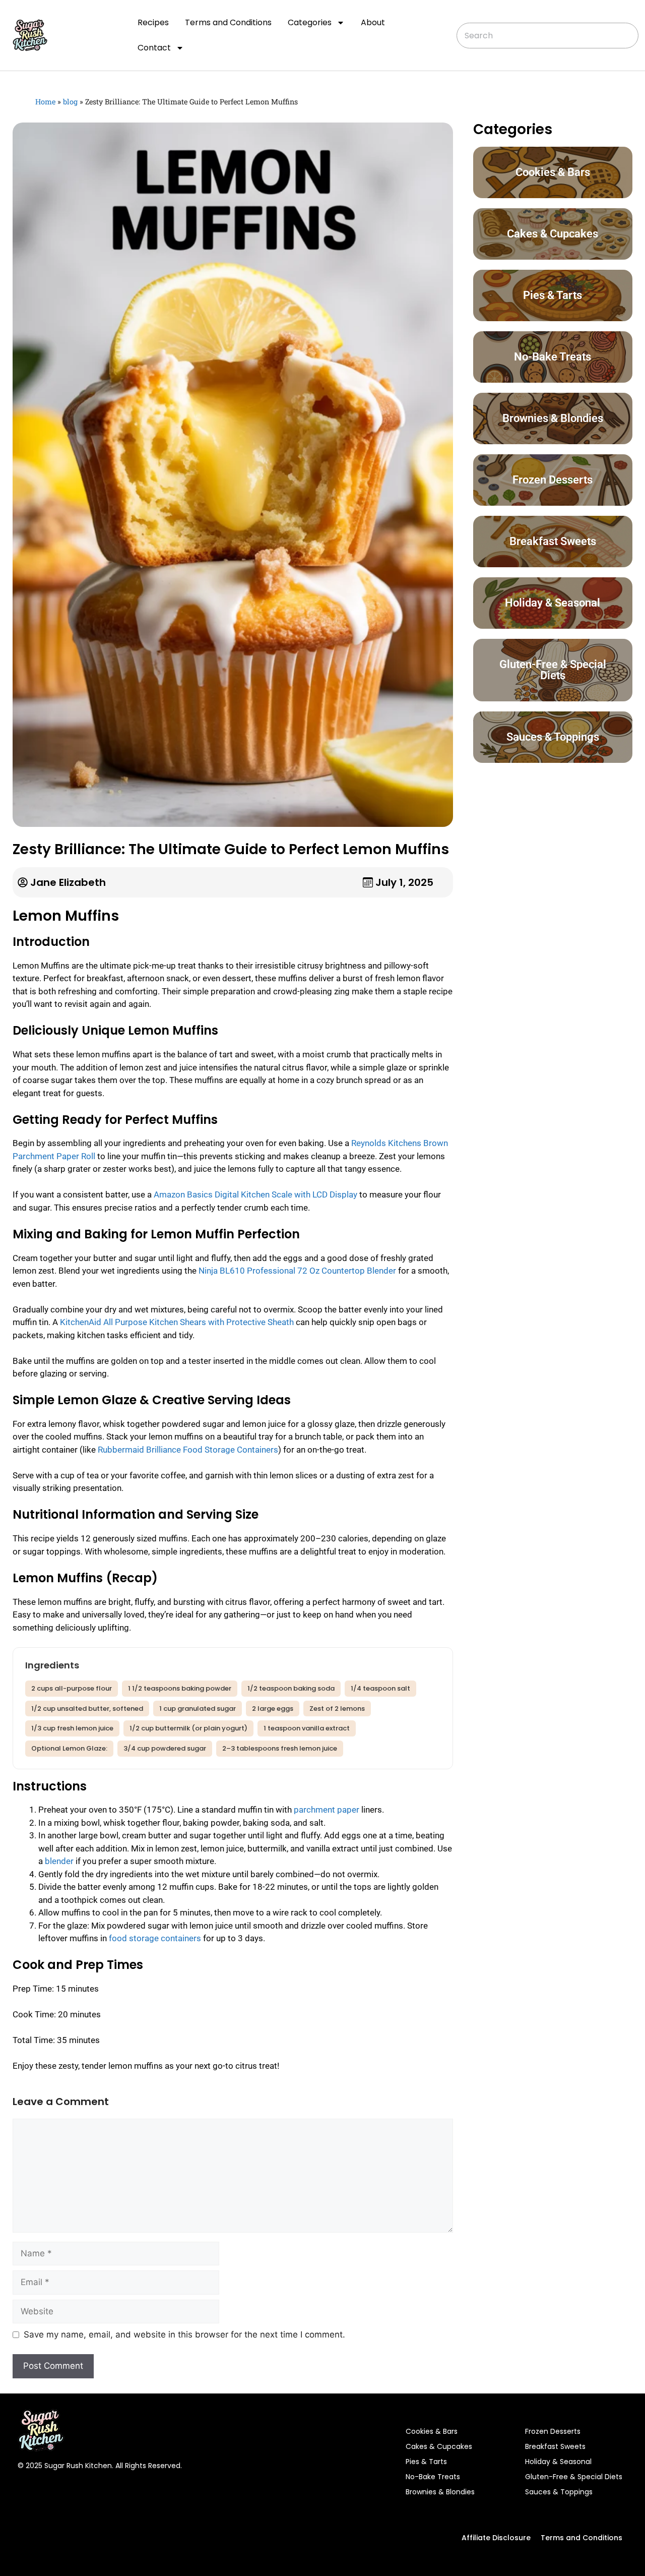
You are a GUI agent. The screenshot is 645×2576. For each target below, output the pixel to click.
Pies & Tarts (426, 2462)
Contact (154, 48)
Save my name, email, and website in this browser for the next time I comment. (184, 2334)
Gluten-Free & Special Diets (574, 2477)
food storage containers (155, 1938)
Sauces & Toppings (559, 2492)
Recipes (153, 22)
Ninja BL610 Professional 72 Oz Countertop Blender (297, 1271)
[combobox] (547, 36)
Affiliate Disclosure (496, 2538)
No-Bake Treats (433, 2477)
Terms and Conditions (228, 22)
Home (45, 102)
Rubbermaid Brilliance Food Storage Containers (188, 1450)
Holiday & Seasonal (558, 2462)
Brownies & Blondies (440, 2492)
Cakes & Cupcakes (439, 2446)
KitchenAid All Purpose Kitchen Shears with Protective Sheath (177, 1322)
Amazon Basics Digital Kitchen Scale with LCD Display (255, 1194)
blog (70, 102)
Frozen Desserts (553, 2431)
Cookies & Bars (432, 2431)
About (373, 22)
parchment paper (327, 1810)
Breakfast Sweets (555, 2446)
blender (59, 1861)
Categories (310, 22)
